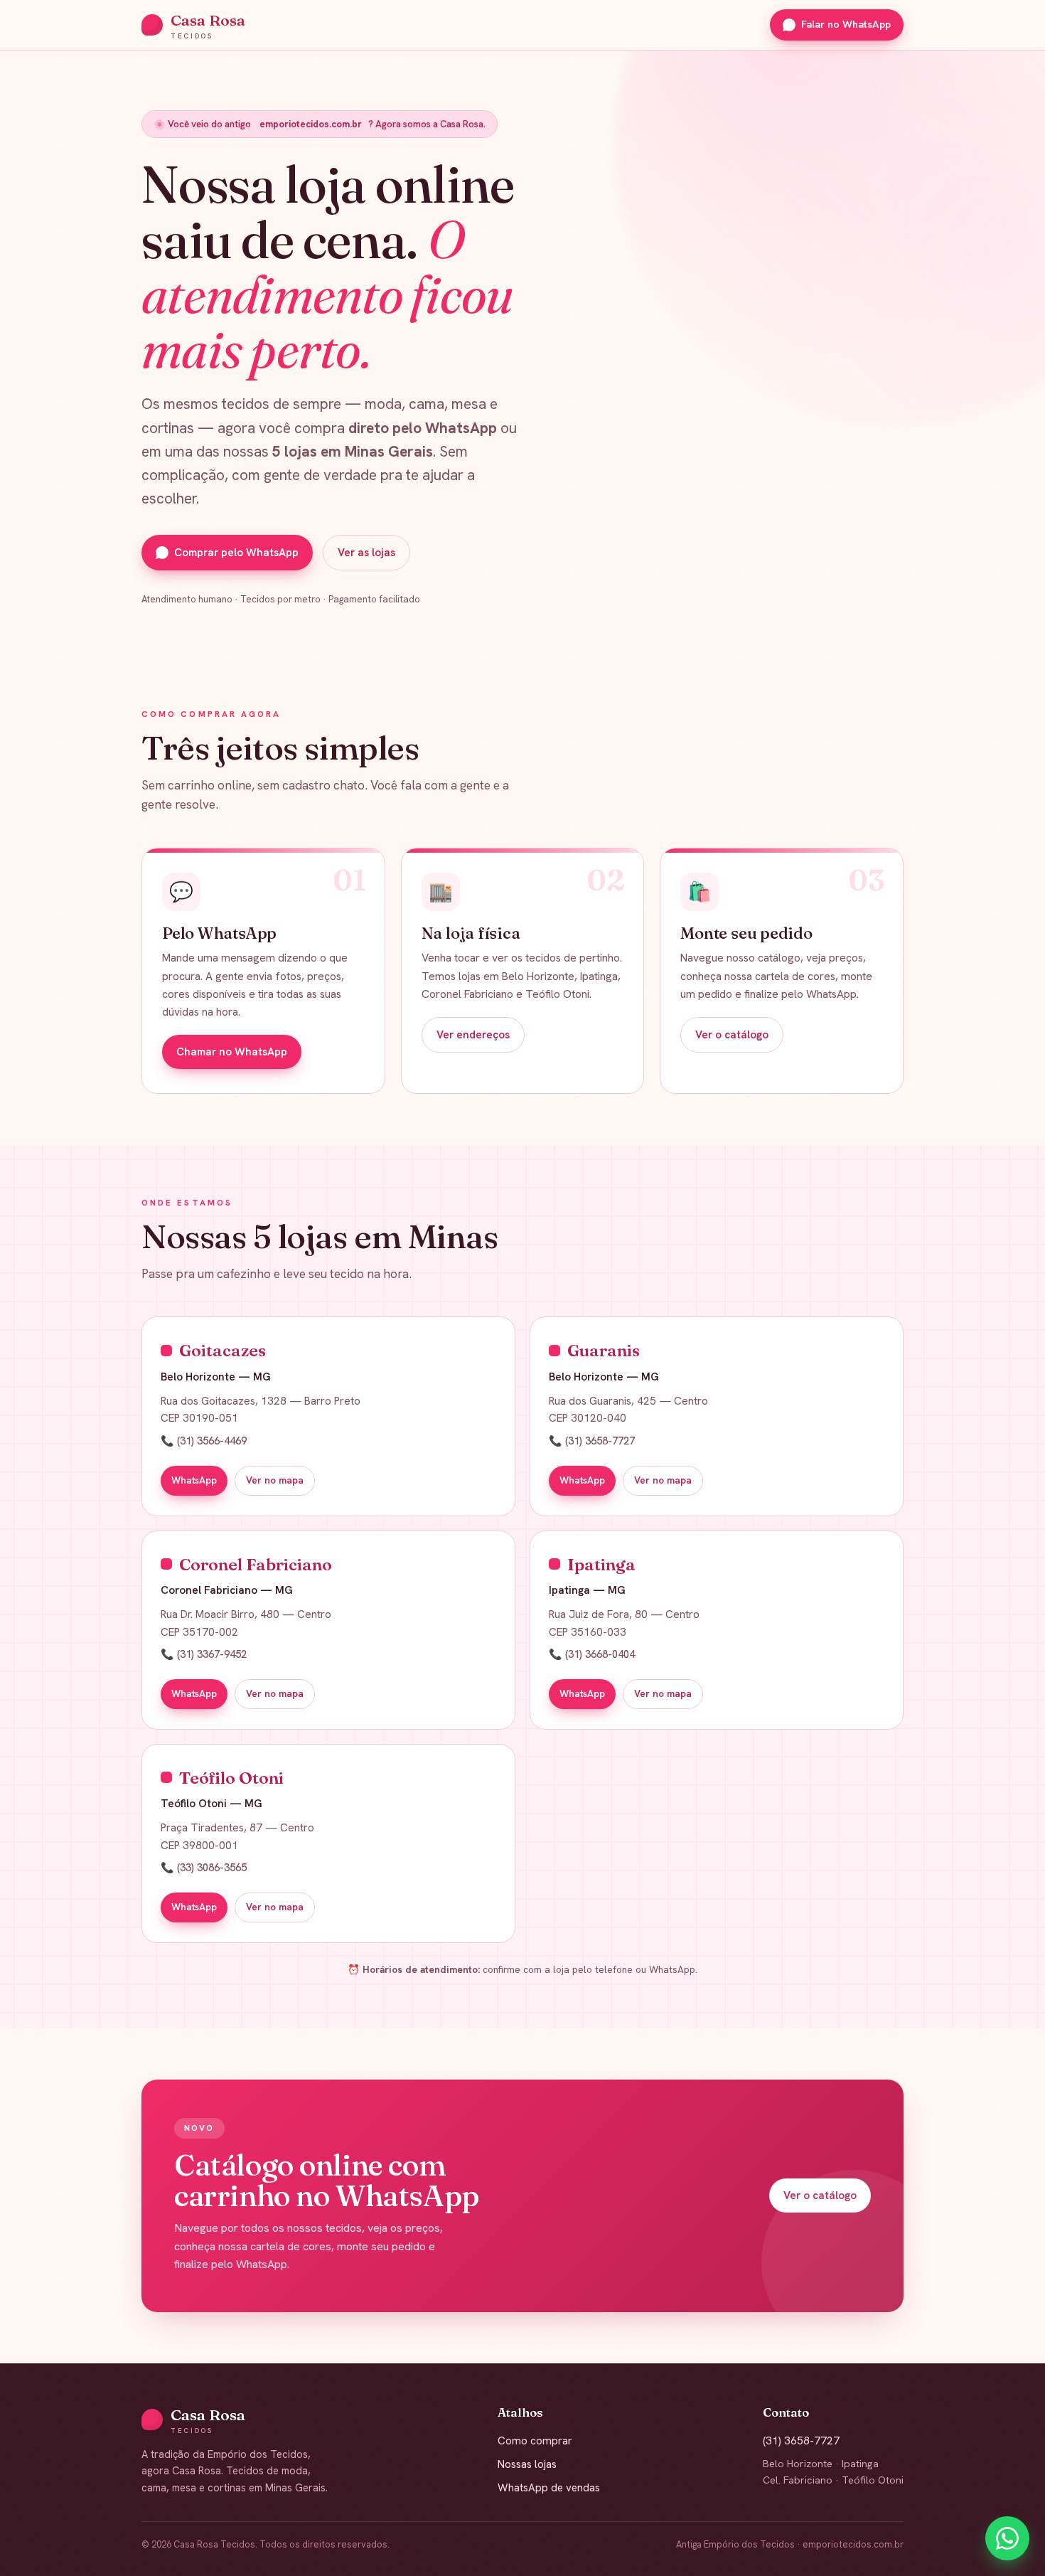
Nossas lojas (527, 2464)
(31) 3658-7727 (801, 2441)
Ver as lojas (366, 553)
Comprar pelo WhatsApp (236, 553)
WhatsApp (194, 1480)
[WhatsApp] (1007, 2538)
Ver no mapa (275, 1480)
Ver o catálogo (732, 1035)
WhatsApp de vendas (549, 2488)
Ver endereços (473, 1035)
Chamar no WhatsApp (232, 1052)
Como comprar (535, 2441)
